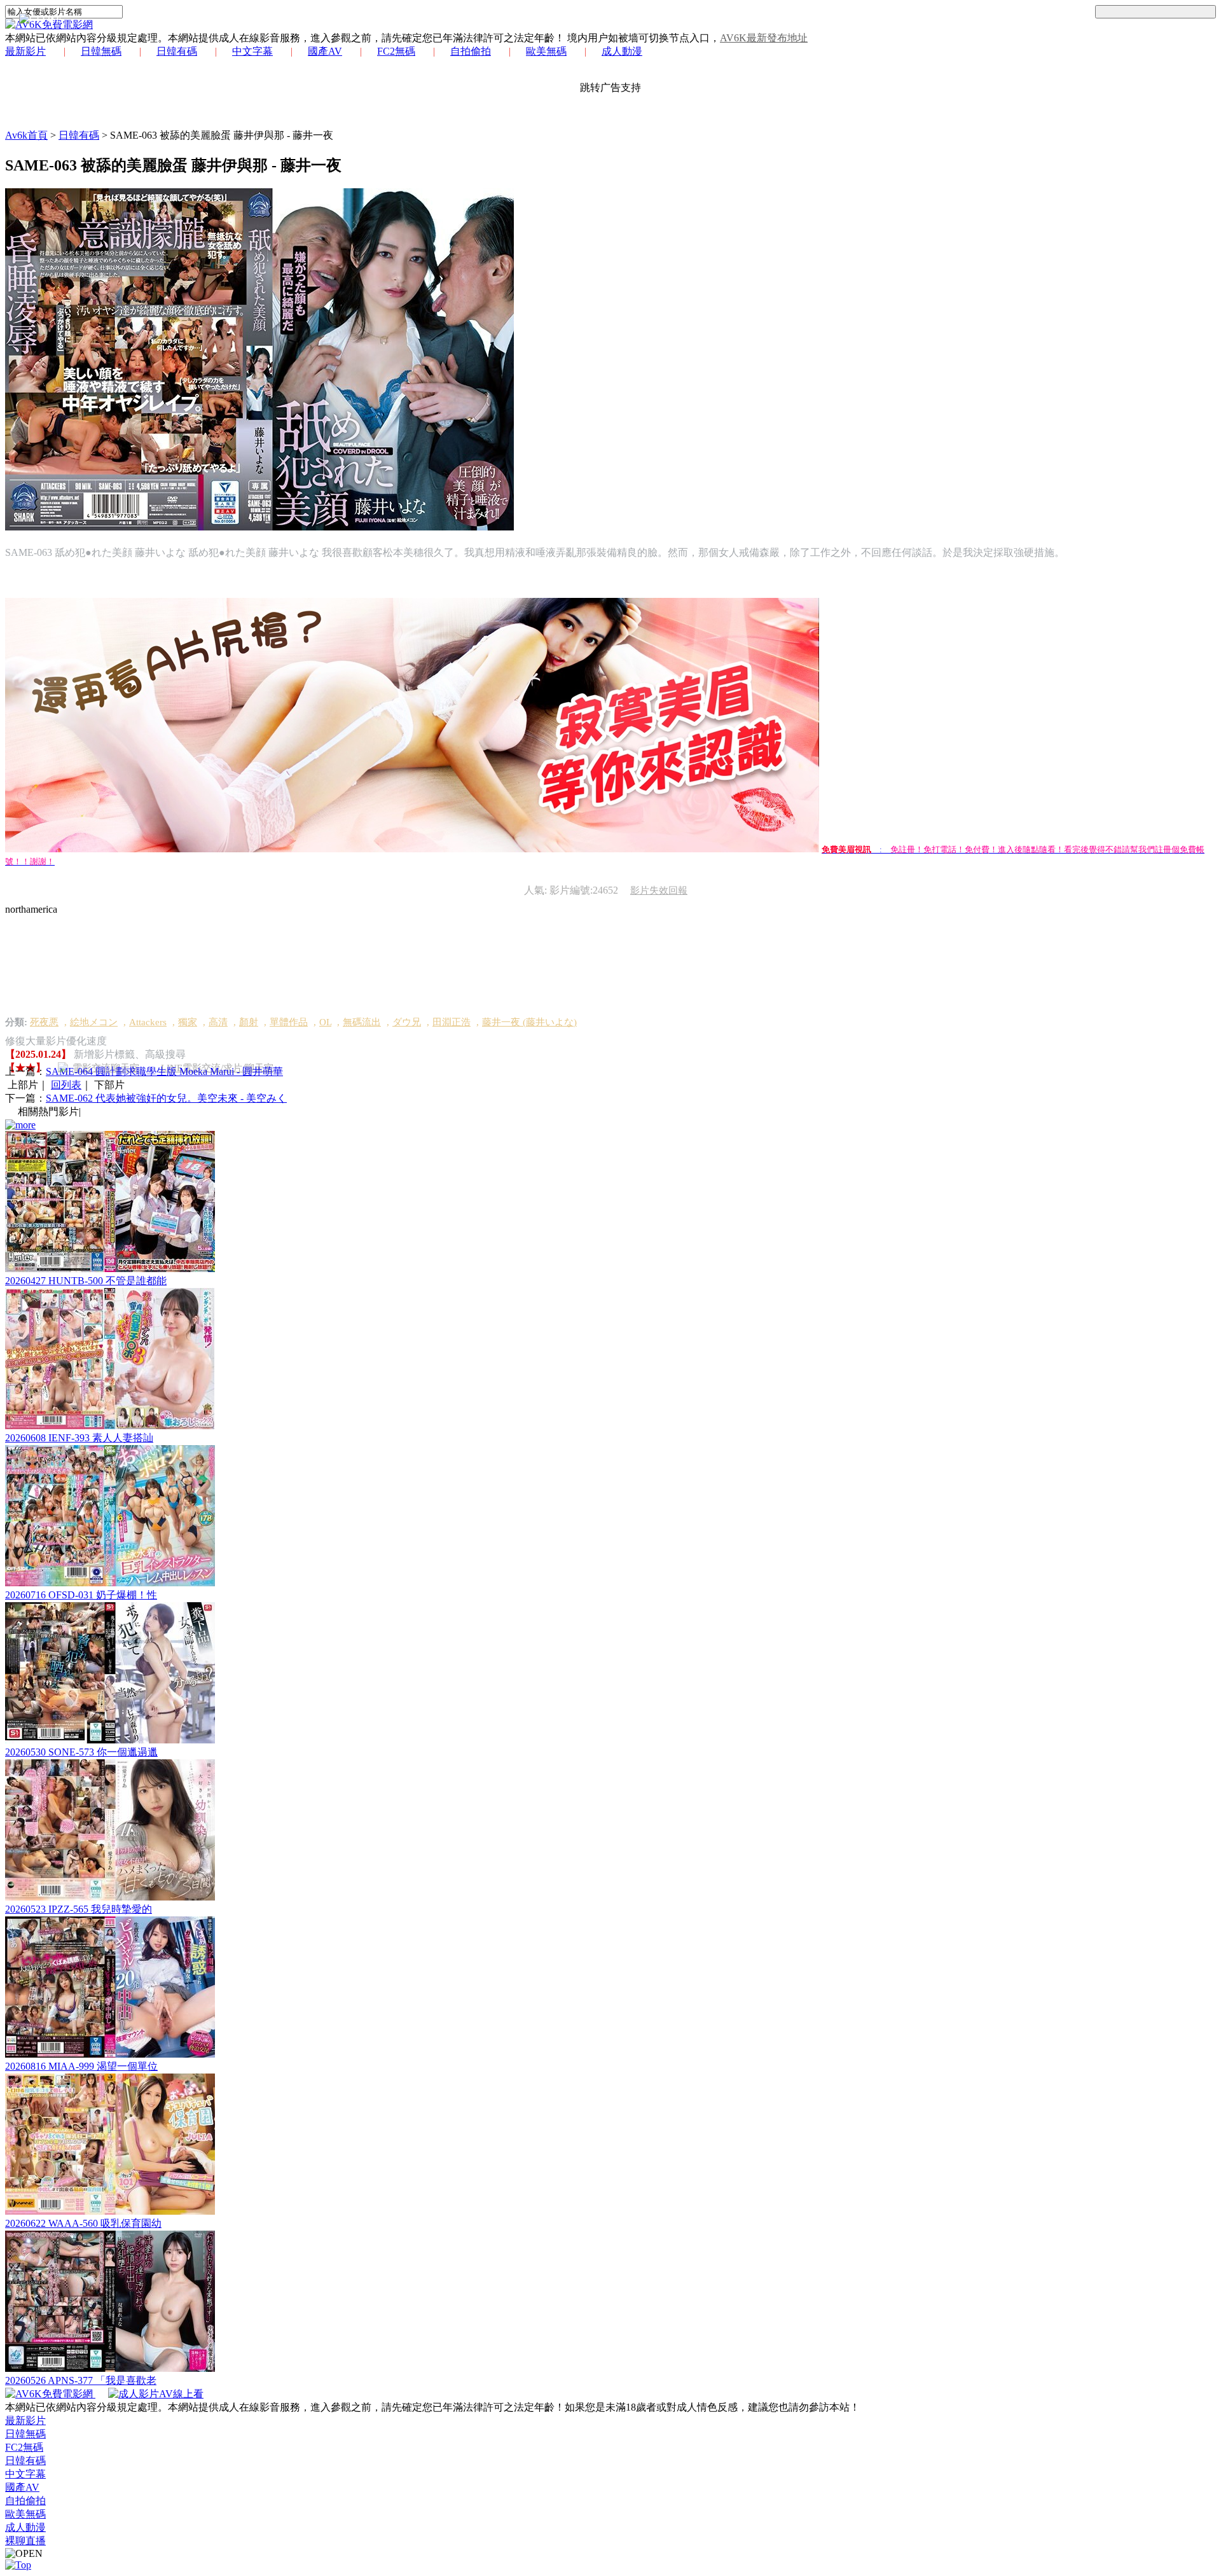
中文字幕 (252, 51)
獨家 (188, 1022)
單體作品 (289, 1022)
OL (325, 1022)
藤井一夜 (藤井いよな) (529, 1022)
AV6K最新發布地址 (764, 38)
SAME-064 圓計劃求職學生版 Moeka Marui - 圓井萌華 (164, 1071)
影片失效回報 (659, 890)
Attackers (148, 1022)
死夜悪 (44, 1022)
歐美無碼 (546, 51)
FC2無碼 (396, 51)
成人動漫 (622, 51)
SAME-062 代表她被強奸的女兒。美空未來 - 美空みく (166, 1098)
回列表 (66, 1085)
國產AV (325, 51)
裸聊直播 (25, 2541)
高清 (218, 1022)
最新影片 (25, 51)
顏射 (249, 1022)
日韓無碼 (101, 51)
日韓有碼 (177, 51)
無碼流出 (362, 1022)
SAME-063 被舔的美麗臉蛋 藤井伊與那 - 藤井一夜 (222, 135)
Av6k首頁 (26, 135)
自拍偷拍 (471, 51)
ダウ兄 (407, 1022)
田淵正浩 (452, 1022)
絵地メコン (94, 1022)
